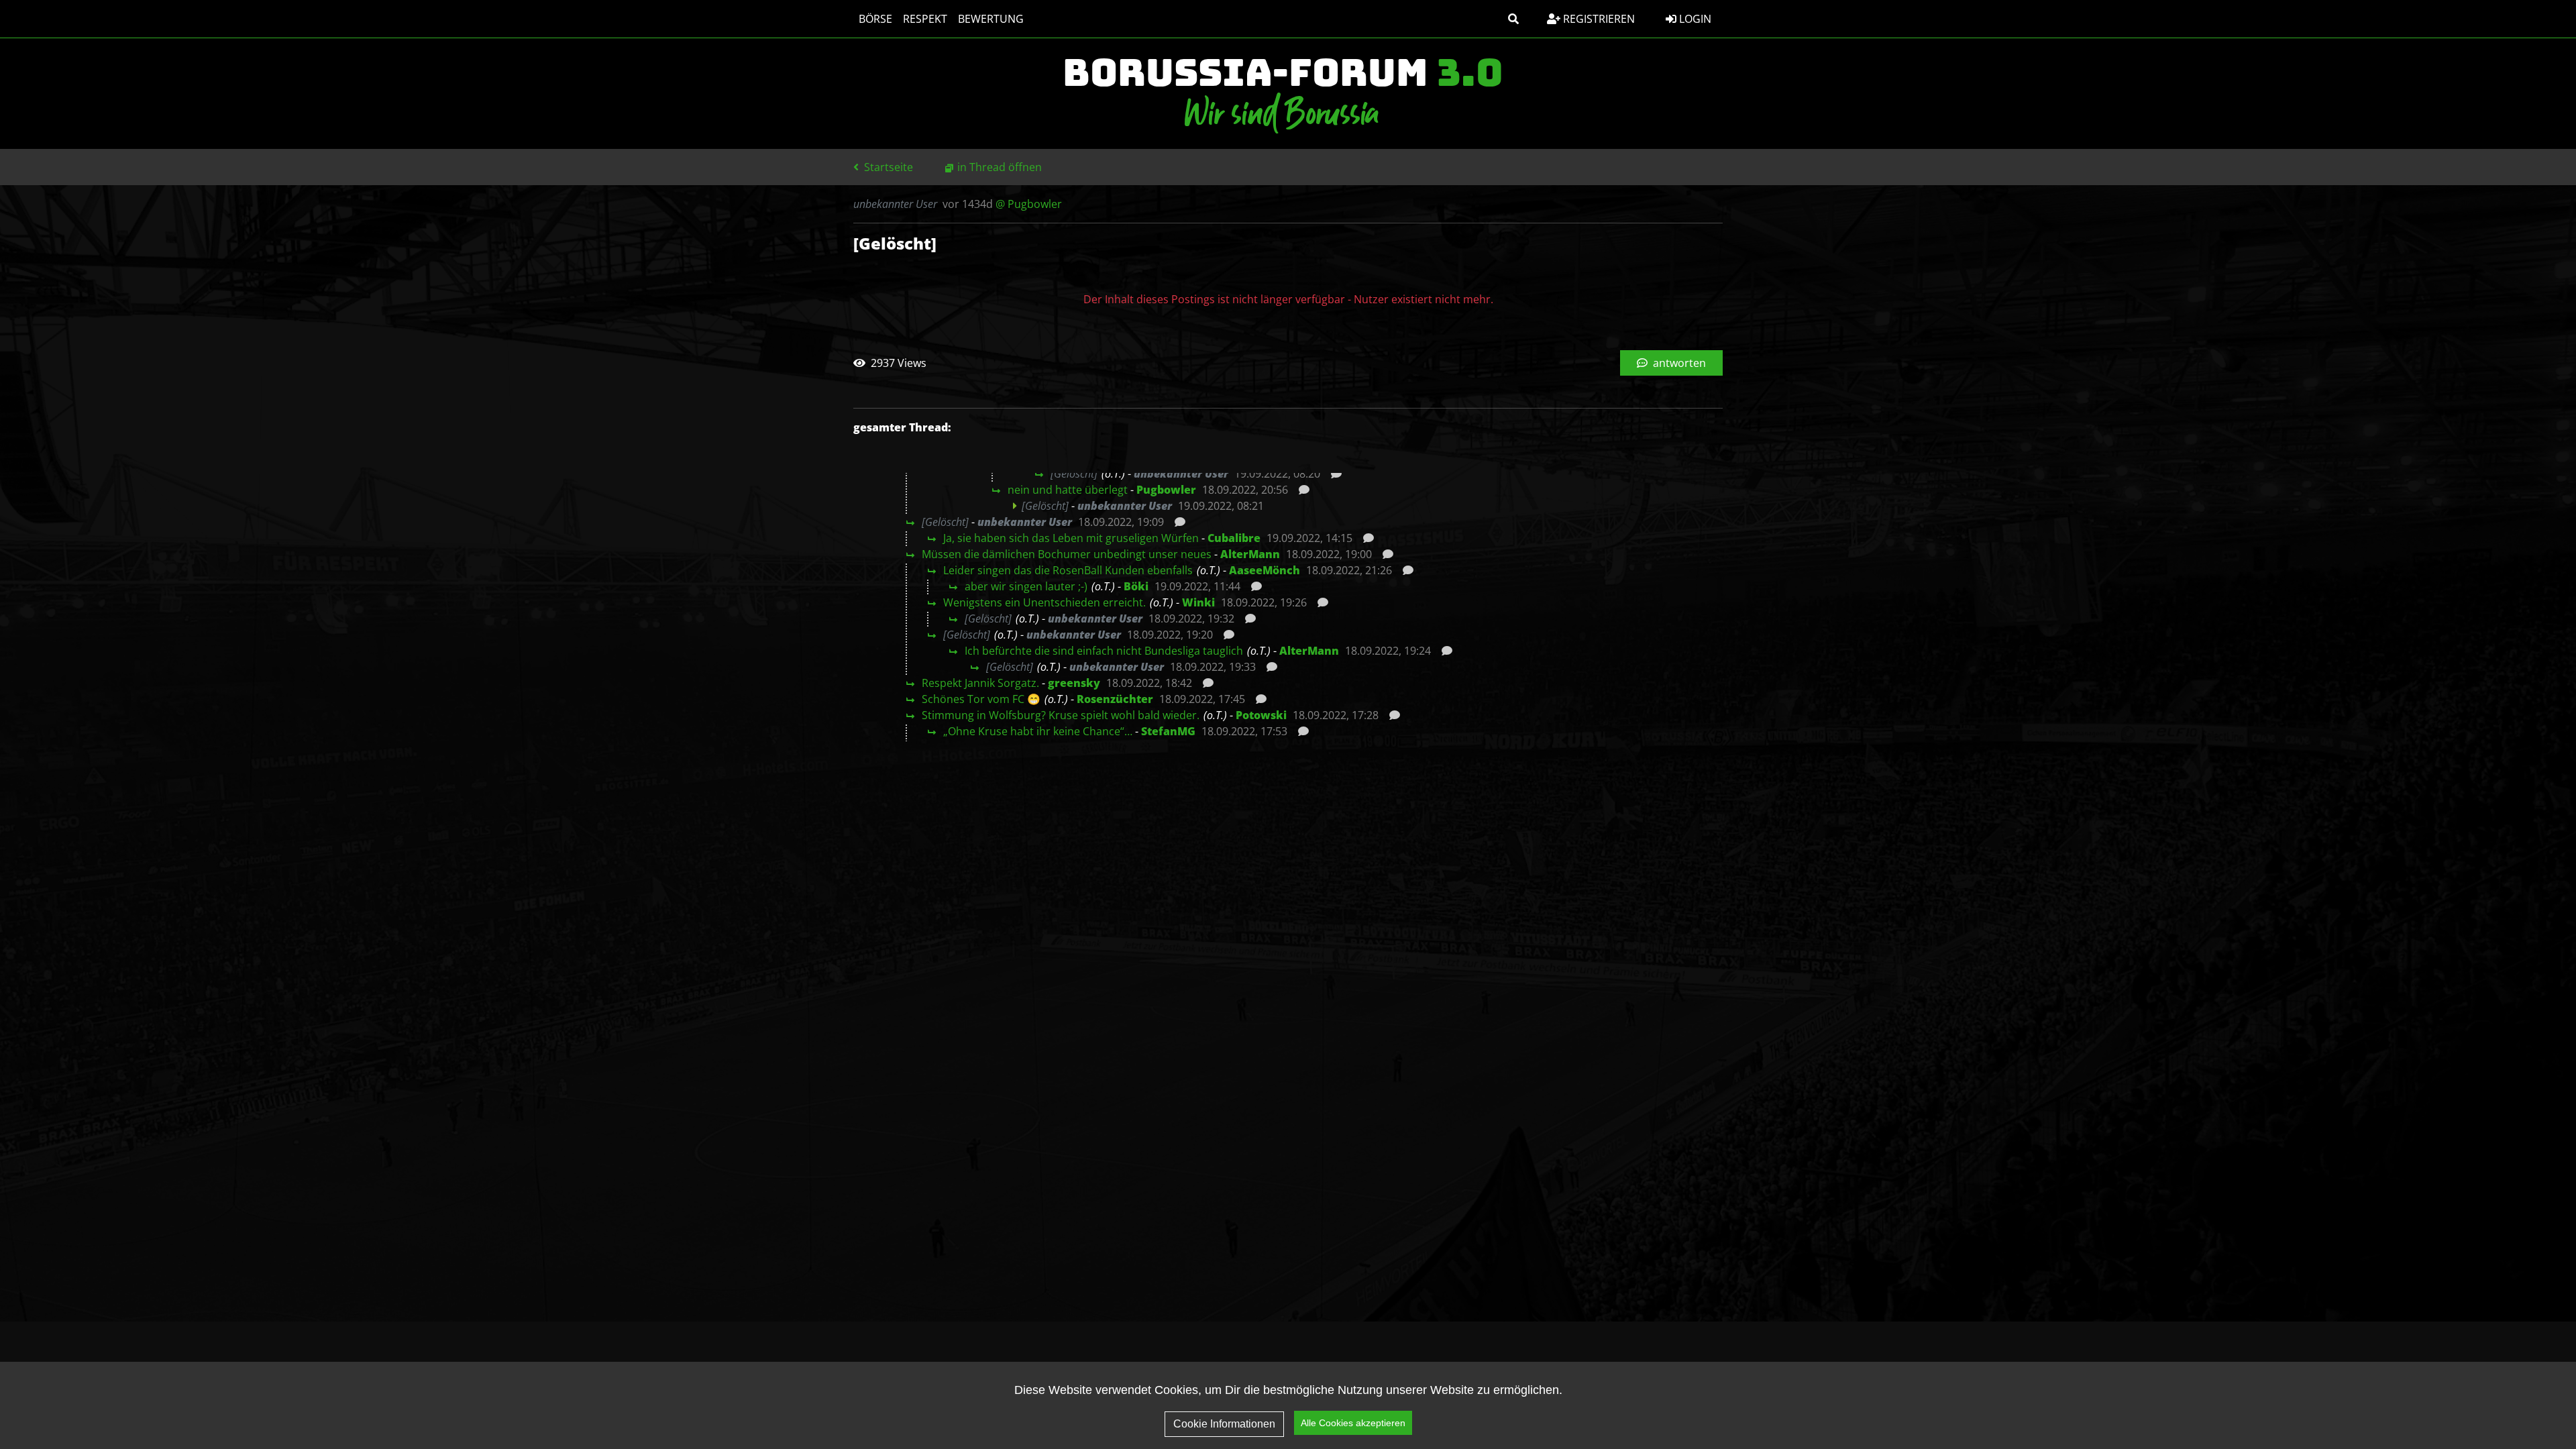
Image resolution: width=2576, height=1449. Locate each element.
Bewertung (991, 19)
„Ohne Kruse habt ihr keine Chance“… (1038, 731)
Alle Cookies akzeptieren (1353, 1423)
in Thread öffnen (1000, 167)
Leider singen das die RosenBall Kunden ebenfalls (1068, 570)
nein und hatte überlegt (1068, 490)
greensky (1074, 683)
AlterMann (1250, 554)
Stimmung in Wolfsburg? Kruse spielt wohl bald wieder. (1061, 715)
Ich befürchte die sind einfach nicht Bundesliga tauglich (1104, 651)
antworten (1678, 363)
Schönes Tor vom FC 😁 (981, 699)
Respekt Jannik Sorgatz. (980, 683)
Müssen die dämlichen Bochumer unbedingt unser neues (1067, 554)
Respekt (925, 19)
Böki (1136, 586)
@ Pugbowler (1029, 204)
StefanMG (1168, 731)
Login (1694, 19)
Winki (1198, 602)
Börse (875, 19)
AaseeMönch (1265, 570)
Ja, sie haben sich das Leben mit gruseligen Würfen (1071, 538)
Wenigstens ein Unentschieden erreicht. (1044, 602)
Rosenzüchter (1115, 699)
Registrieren (1598, 19)
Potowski (1261, 715)
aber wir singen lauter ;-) (1026, 586)
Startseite (887, 167)
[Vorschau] (1333, 474)
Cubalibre (1234, 538)
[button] (1513, 19)
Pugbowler (1166, 490)
